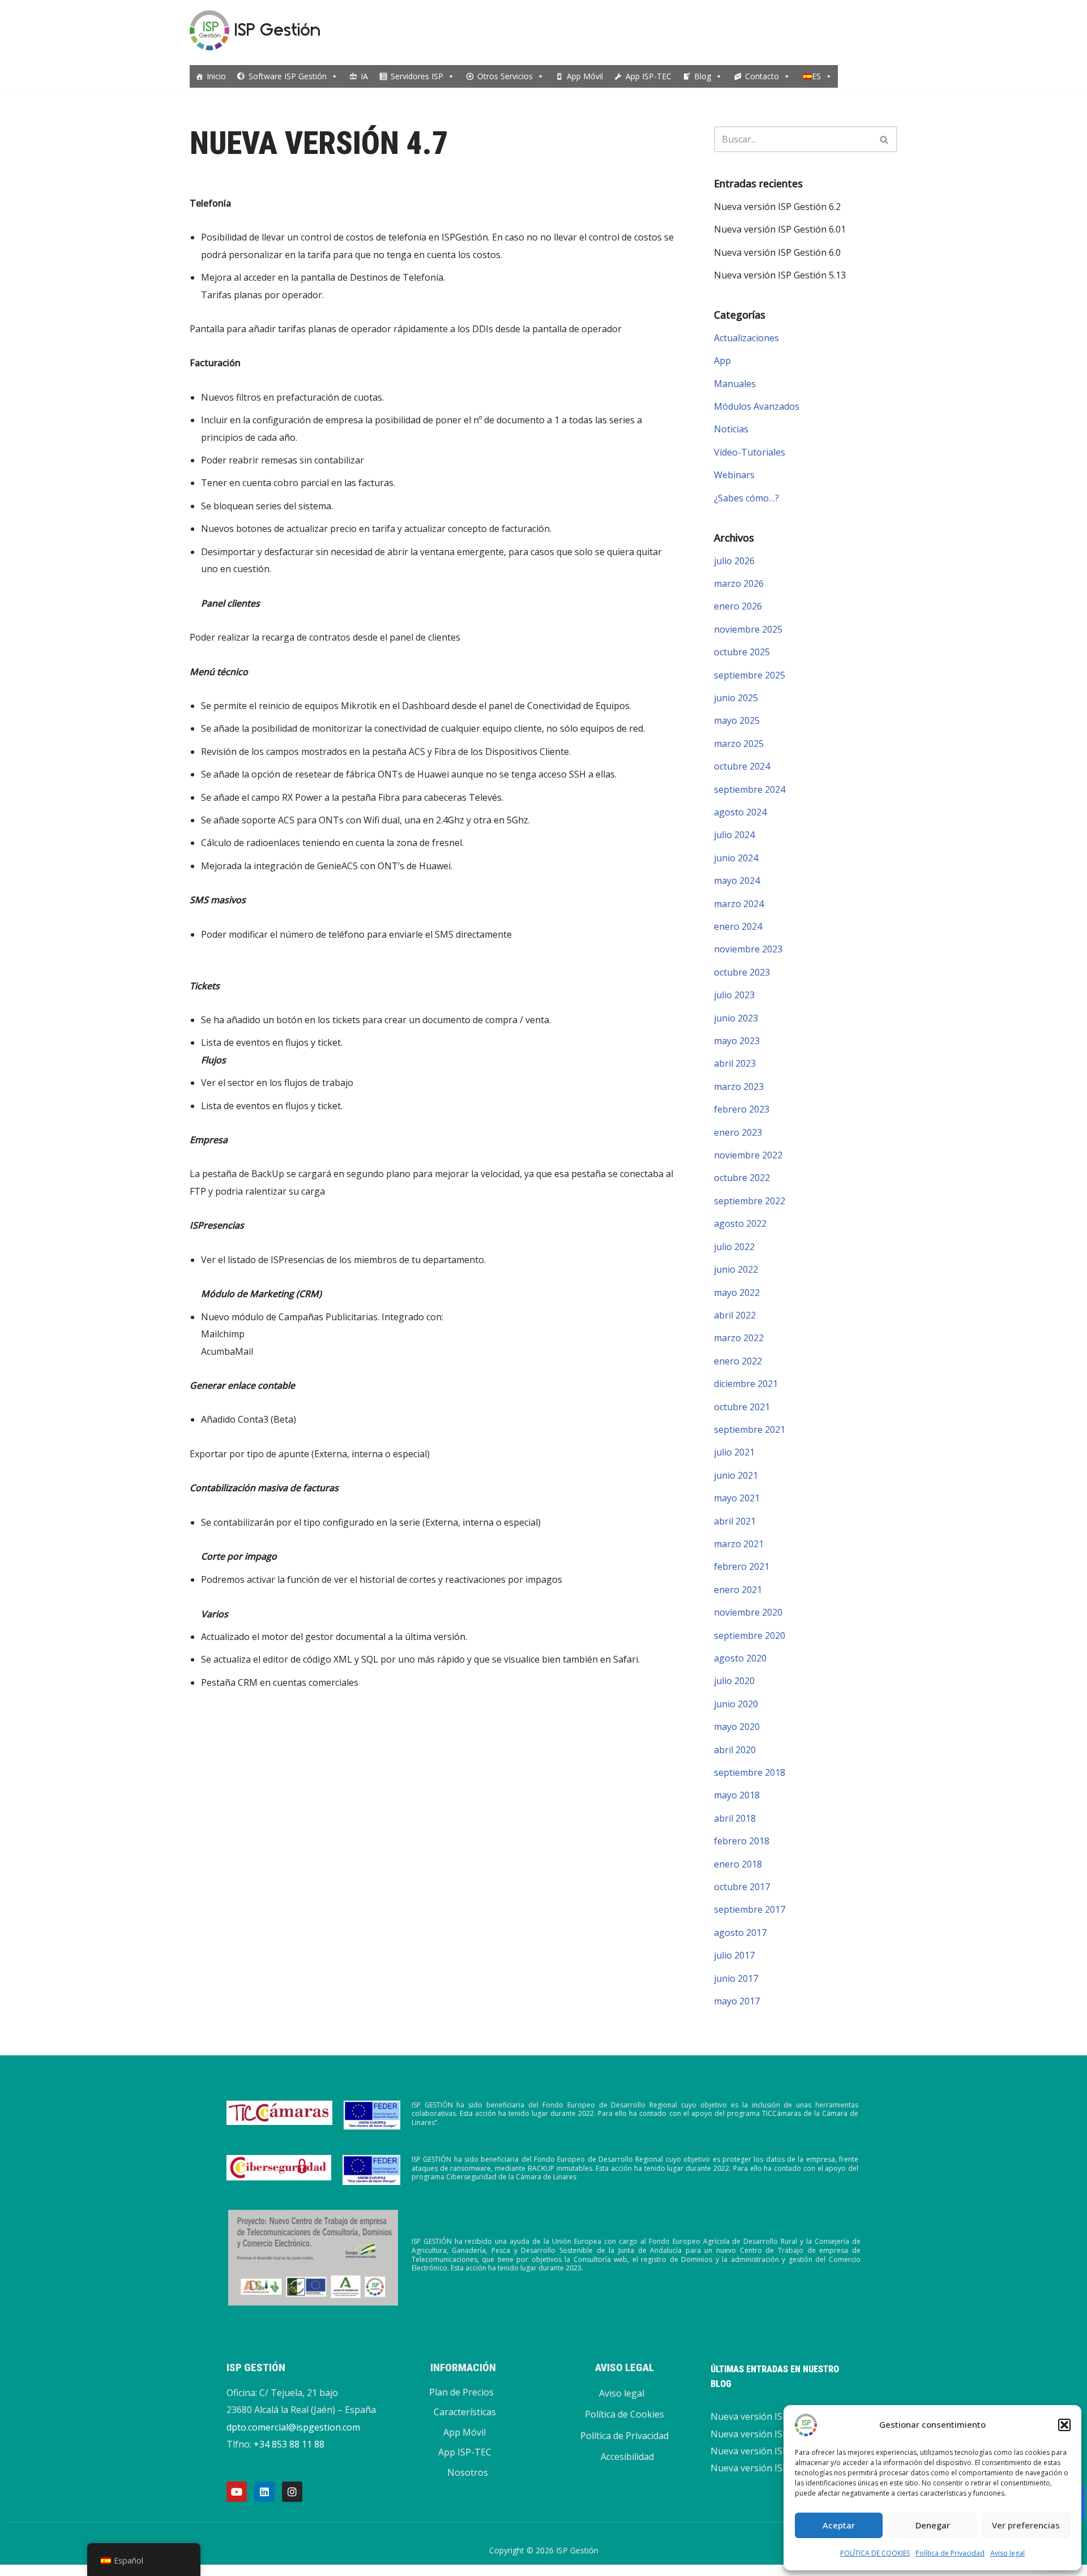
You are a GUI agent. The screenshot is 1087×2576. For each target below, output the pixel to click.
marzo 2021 (739, 1544)
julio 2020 (734, 1681)
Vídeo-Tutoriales (750, 452)
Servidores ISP (417, 76)
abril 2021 (735, 1521)
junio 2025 (736, 698)
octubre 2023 (742, 972)
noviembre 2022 (748, 1155)
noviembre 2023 (748, 949)
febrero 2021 (742, 1566)
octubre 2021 (742, 1407)
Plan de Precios (461, 2392)
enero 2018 (738, 1864)
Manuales (735, 384)
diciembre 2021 (746, 1384)
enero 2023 (738, 1132)
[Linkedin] (264, 2492)
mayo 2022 (737, 1293)
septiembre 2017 (750, 1909)
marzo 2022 (739, 1338)
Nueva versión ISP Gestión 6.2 (777, 207)
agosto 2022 (740, 1223)
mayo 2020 (737, 1727)
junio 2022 (736, 1269)
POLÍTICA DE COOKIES (875, 2553)
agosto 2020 (740, 1658)
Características (465, 2412)
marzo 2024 (739, 904)
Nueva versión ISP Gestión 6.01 (780, 229)
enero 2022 (738, 1361)
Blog (703, 76)
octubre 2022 (742, 1178)
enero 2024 (738, 926)
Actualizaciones (746, 338)
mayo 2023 (737, 1041)
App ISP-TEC (649, 76)
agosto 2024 (740, 812)
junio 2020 (736, 1704)
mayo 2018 (737, 1795)
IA (364, 76)
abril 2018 (735, 1818)
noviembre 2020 (748, 1612)
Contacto (762, 76)
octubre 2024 (742, 766)
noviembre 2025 (748, 629)
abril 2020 (735, 1750)
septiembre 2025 (750, 675)
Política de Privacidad (950, 2553)
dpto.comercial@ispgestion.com (293, 2427)
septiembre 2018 (750, 1772)
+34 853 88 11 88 (289, 2444)
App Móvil (585, 76)
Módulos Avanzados (757, 406)
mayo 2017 (737, 2001)
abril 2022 (735, 1315)
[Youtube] (237, 2492)
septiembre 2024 (750, 789)
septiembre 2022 (750, 1201)
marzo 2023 (739, 1087)
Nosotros (468, 2472)
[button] (1064, 2425)
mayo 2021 (737, 1498)
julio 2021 (734, 1452)
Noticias (731, 429)
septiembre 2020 (750, 1635)
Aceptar (839, 2525)
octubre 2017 (742, 1887)
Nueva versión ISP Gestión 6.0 (777, 252)
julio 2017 (734, 1955)
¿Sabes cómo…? (746, 498)
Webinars (734, 475)
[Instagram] (292, 2492)
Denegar (933, 2525)
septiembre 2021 (750, 1429)
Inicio (216, 76)
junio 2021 (736, 1475)
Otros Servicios (505, 76)
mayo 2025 (737, 720)
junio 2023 (736, 1018)
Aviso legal (1007, 2553)
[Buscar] (885, 139)
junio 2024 (736, 858)
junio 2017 (736, 1978)
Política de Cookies (624, 2414)
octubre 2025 (742, 652)
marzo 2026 (739, 583)
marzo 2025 (739, 744)
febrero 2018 (742, 1841)
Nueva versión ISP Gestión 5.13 (780, 275)
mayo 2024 (737, 881)
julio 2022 (734, 1247)
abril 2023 (735, 1063)
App (722, 360)
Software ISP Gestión (288, 76)
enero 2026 (738, 606)
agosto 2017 (740, 1933)
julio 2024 (734, 835)
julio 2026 (734, 561)
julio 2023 (734, 995)
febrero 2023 (742, 1109)
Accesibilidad (627, 2457)
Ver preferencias (1026, 2525)
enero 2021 (738, 1590)
